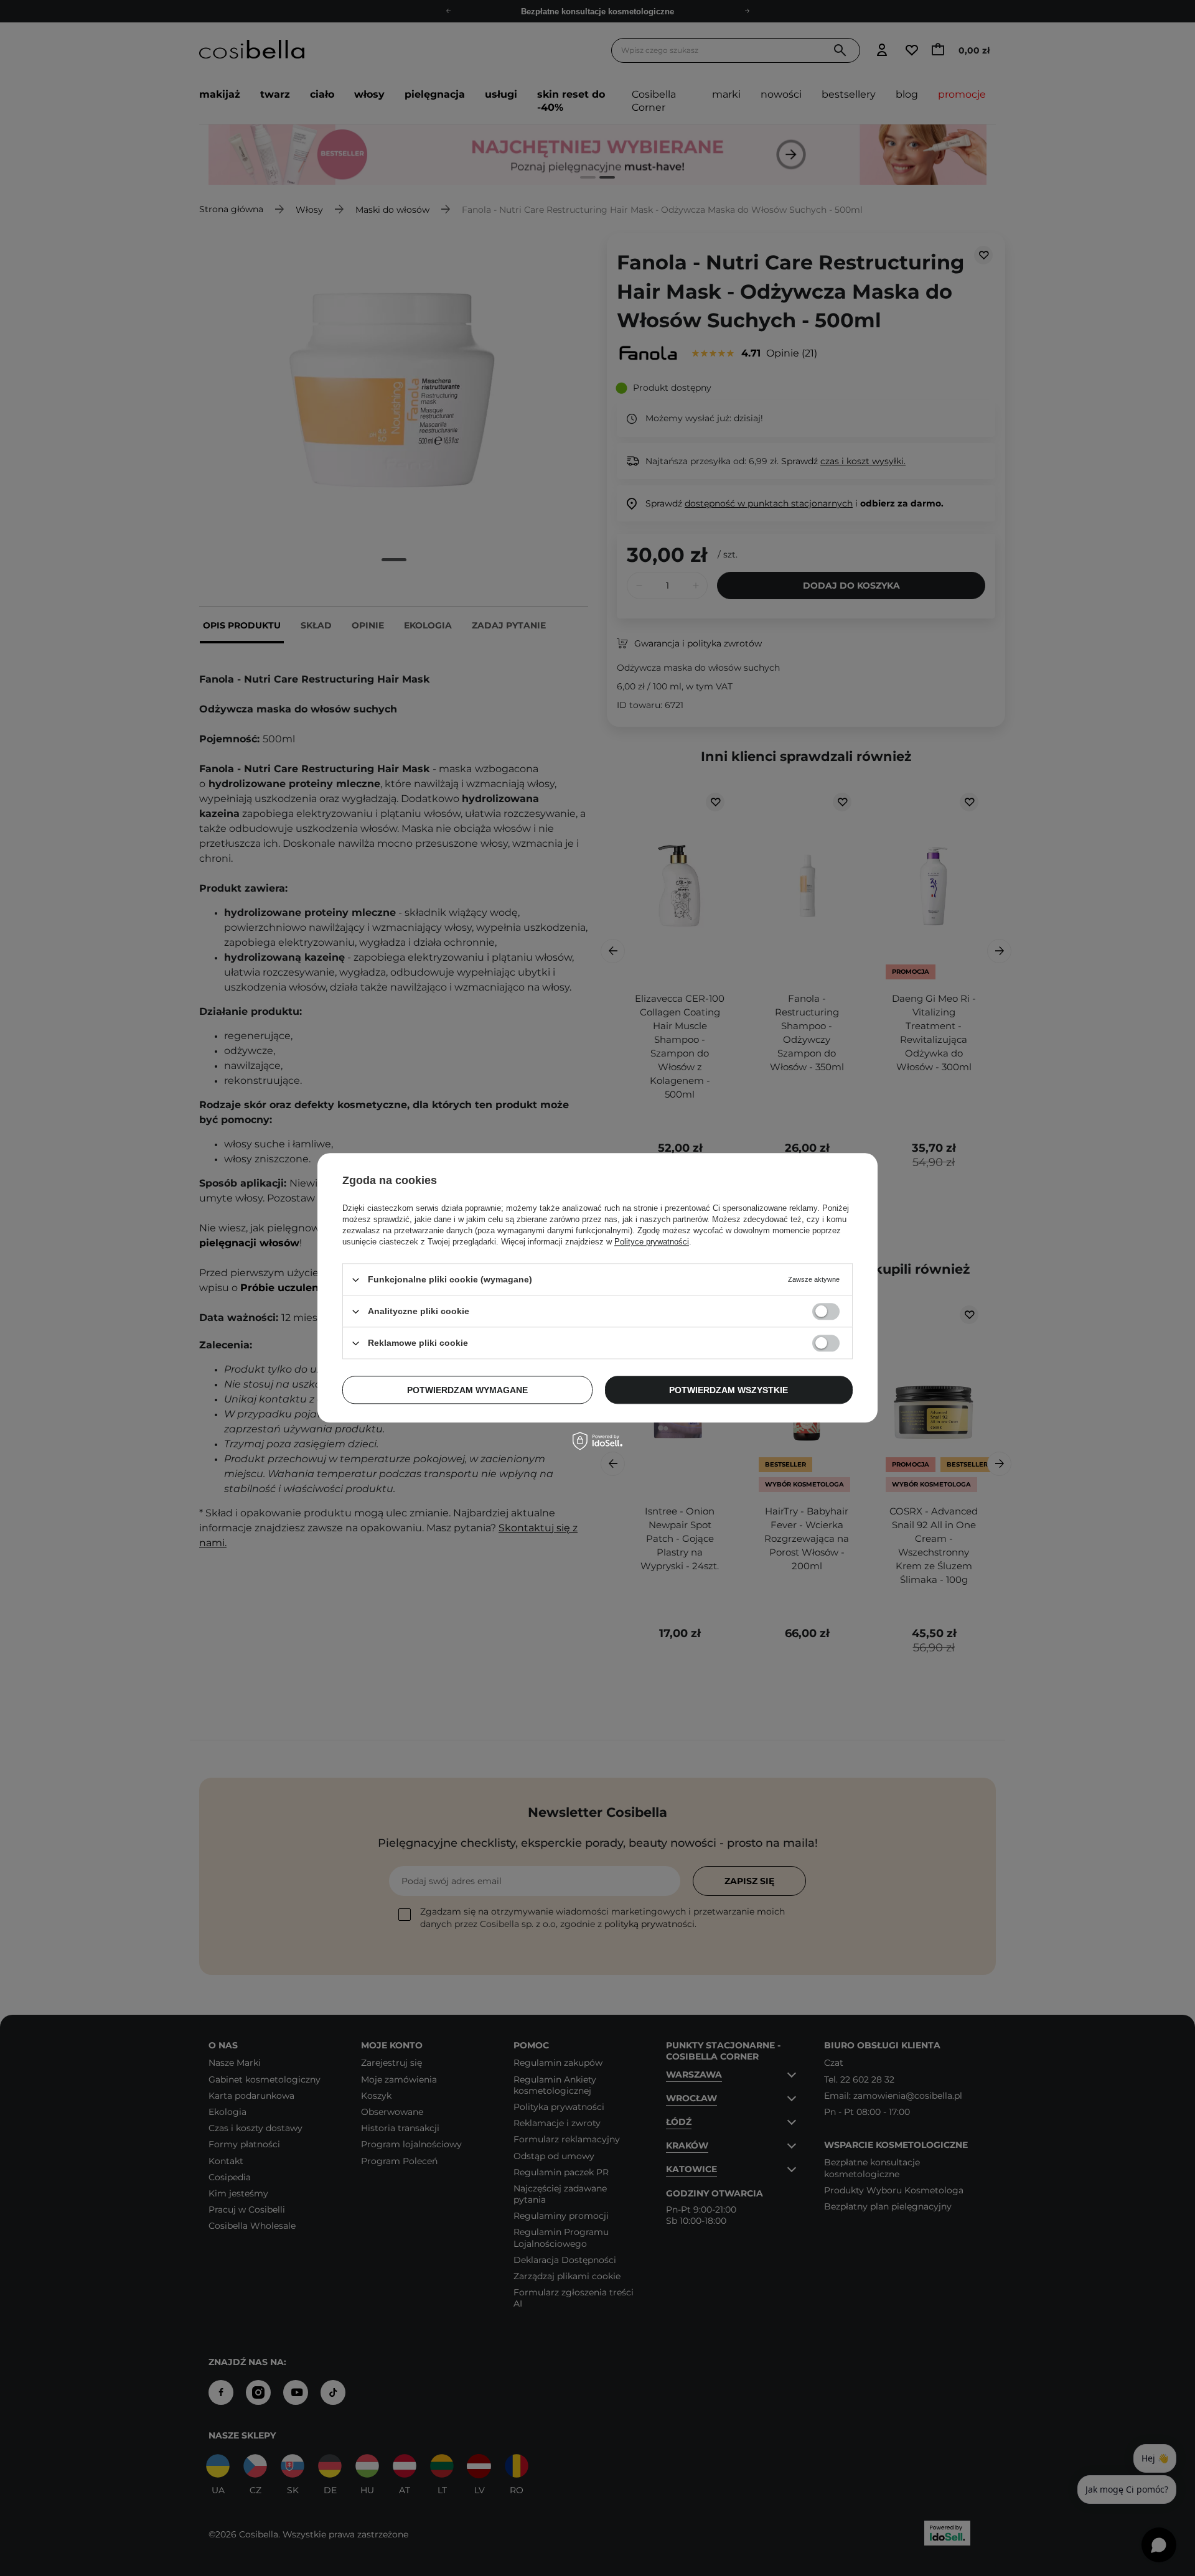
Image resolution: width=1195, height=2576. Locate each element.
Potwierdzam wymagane (467, 1390)
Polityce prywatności (652, 1242)
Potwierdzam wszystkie (729, 1390)
